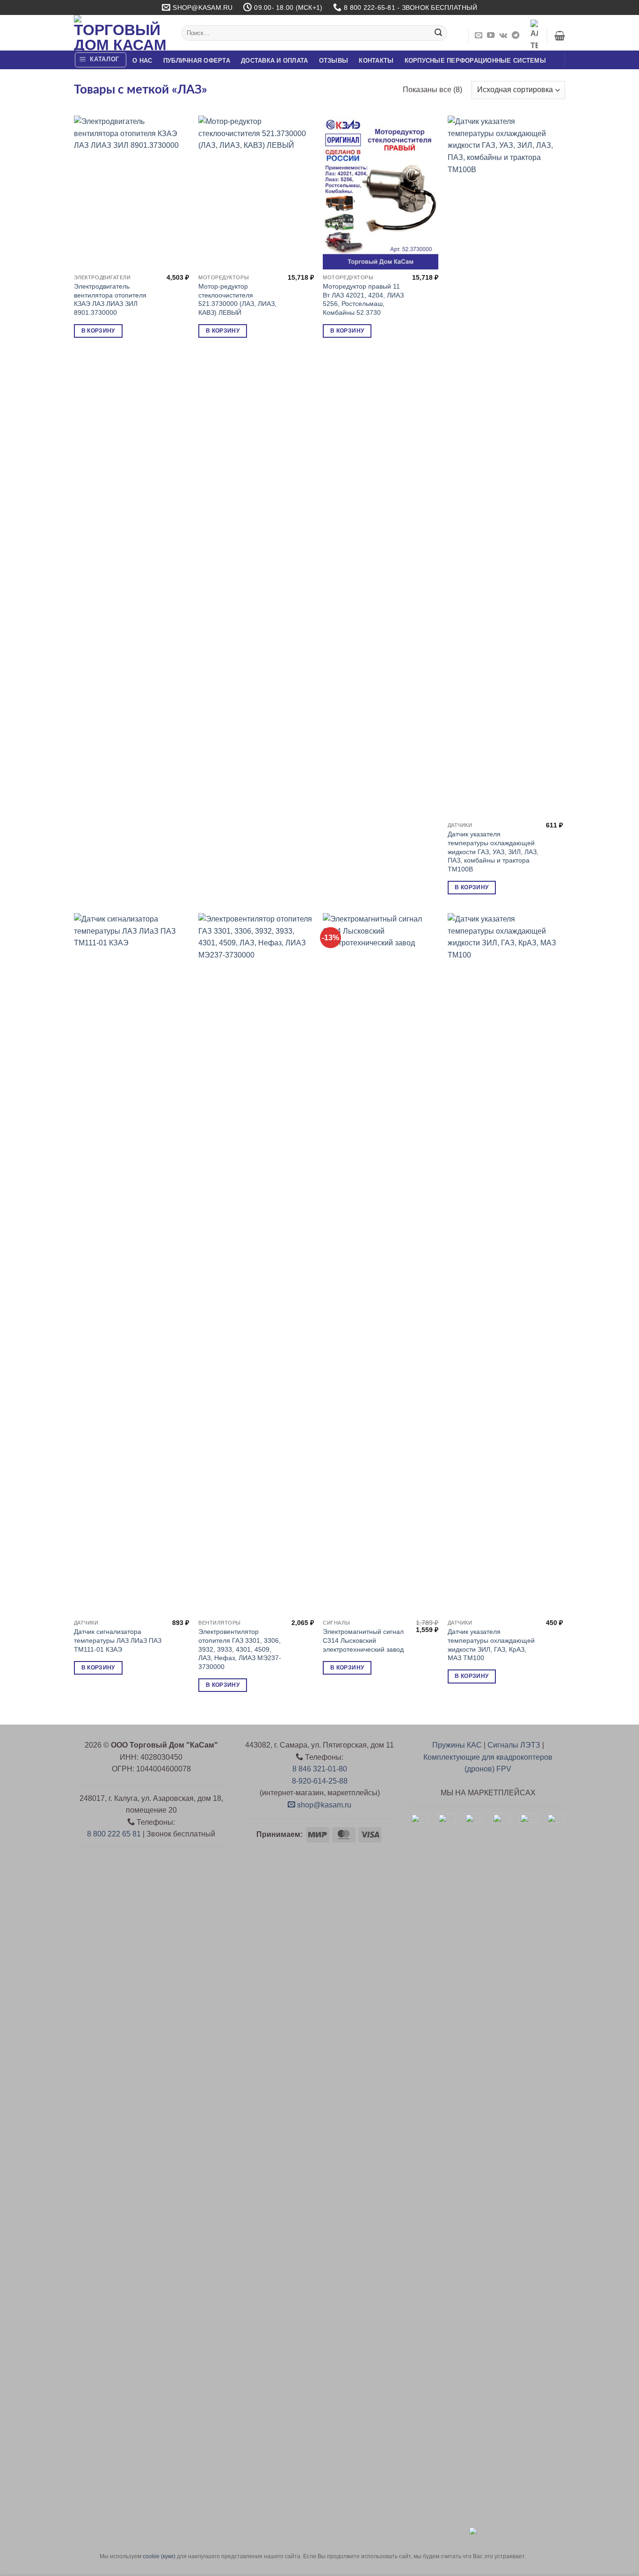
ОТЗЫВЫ (334, 61)
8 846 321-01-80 (320, 1769)
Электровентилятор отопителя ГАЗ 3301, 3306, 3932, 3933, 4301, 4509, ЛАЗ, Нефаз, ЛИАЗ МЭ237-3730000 (240, 1649)
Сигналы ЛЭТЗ (514, 1745)
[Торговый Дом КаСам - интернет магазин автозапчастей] (121, 33)
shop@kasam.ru (323, 1805)
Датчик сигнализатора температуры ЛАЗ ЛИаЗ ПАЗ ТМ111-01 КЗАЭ (118, 1640)
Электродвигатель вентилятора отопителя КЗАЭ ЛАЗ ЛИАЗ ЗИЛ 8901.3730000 (110, 299)
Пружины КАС (457, 1745)
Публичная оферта (197, 61)
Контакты (376, 61)
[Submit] (438, 33)
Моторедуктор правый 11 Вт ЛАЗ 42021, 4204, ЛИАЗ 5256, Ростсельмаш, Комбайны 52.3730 (363, 299)
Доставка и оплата (274, 61)
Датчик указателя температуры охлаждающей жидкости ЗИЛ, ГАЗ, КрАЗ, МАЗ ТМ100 (491, 1645)
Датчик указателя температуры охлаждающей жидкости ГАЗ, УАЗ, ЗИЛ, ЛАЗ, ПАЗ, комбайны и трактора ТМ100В (493, 852)
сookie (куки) (159, 2556)
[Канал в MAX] (534, 36)
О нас (142, 61)
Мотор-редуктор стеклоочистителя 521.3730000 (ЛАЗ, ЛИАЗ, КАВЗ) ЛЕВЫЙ (237, 299)
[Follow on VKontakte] (503, 36)
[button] (560, 36)
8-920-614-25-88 (320, 1781)
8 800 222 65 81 (114, 1834)
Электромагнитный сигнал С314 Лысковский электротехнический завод (363, 1640)
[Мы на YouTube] (491, 36)
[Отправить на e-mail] (479, 36)
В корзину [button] (98, 331)
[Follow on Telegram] (516, 36)
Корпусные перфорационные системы (475, 61)
